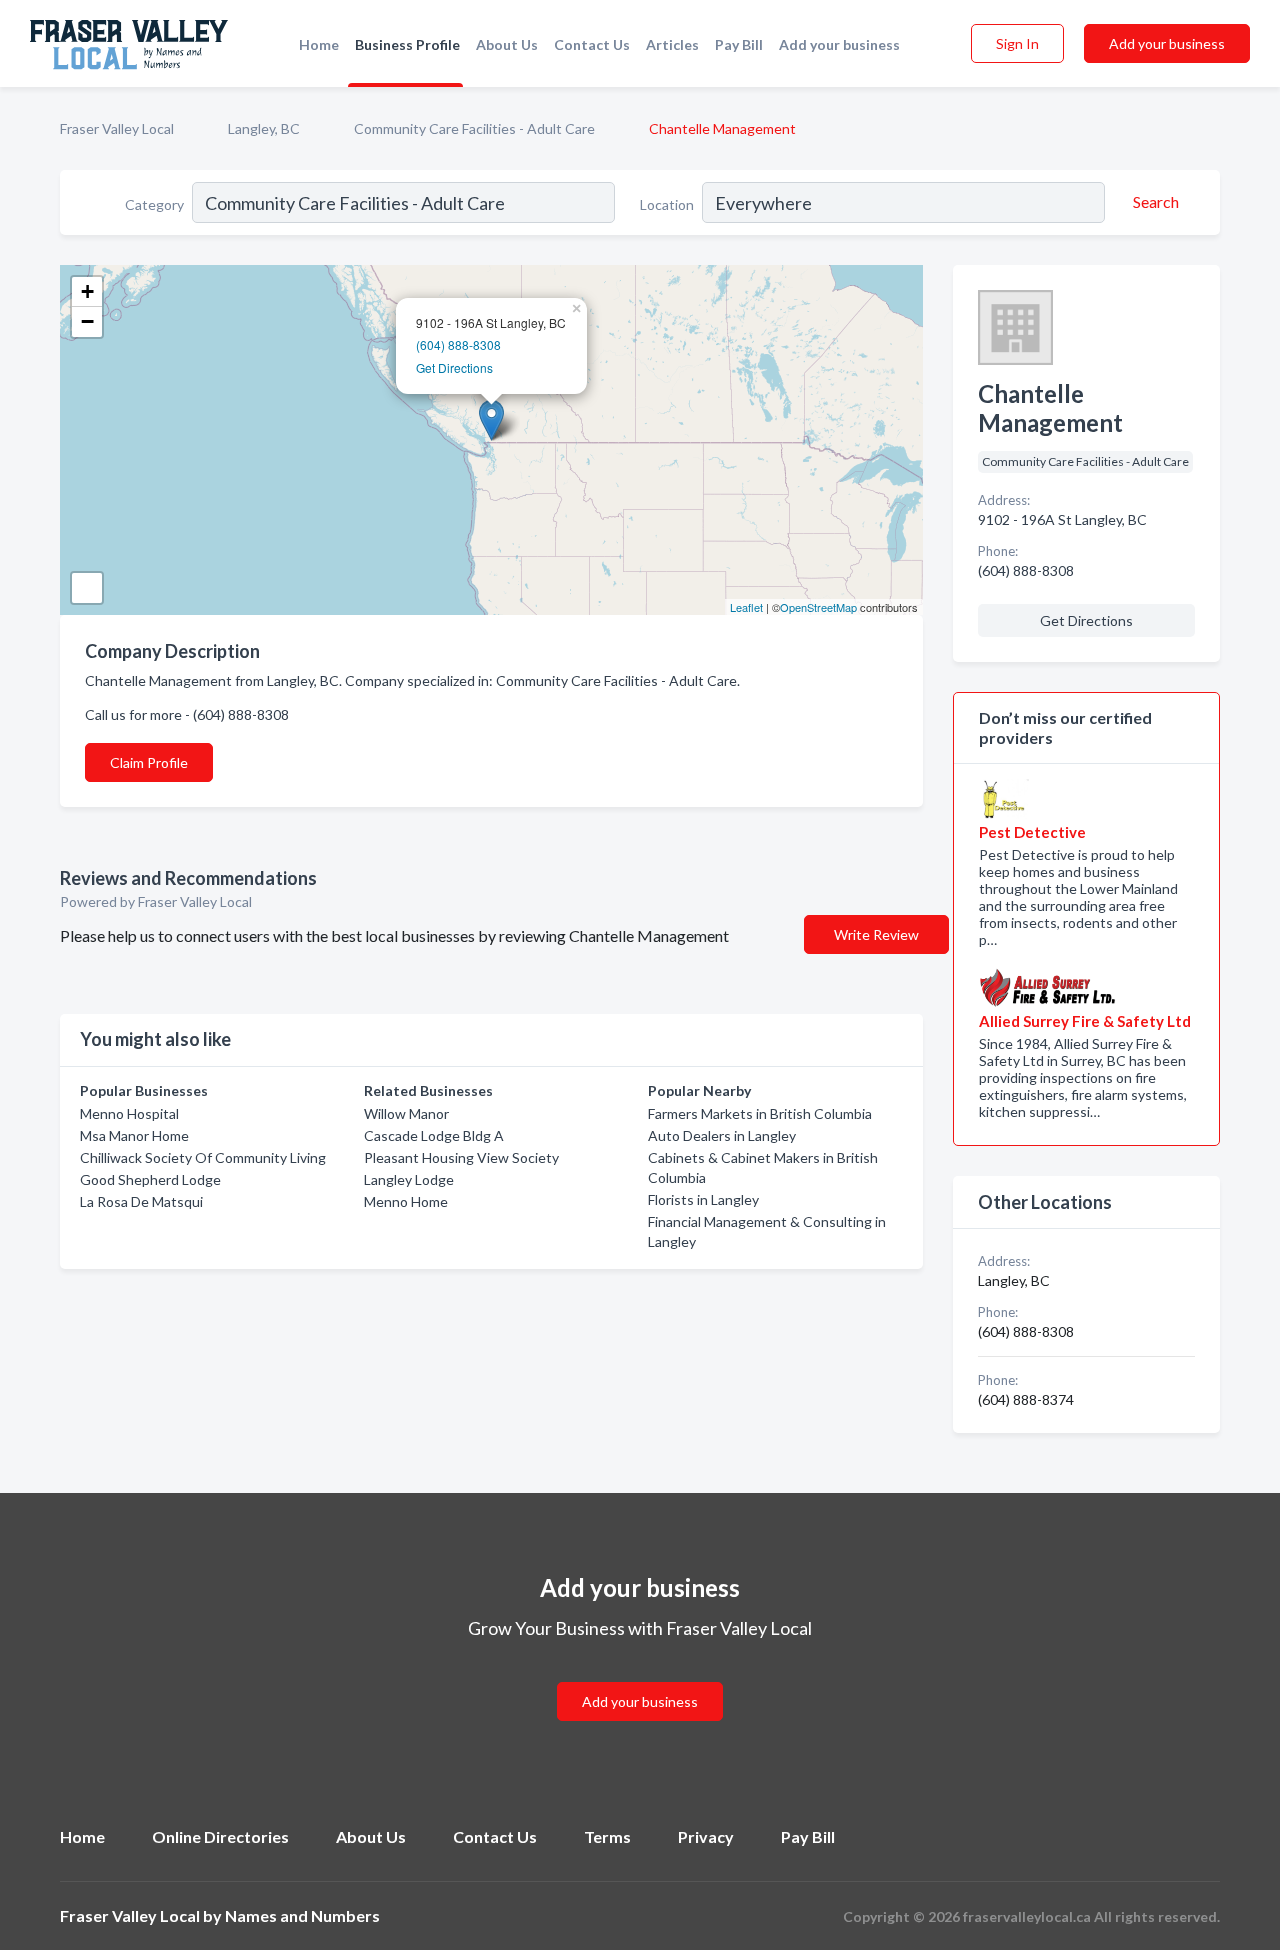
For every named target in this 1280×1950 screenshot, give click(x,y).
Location (667, 204)
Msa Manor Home (134, 1135)
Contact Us (592, 44)
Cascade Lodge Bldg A (434, 1135)
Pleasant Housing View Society (461, 1157)
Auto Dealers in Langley (722, 1135)
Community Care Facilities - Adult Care (474, 128)
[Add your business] (640, 1677)
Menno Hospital (129, 1113)
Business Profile (407, 44)
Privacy (706, 1836)
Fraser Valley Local (117, 128)
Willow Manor (406, 1113)
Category (154, 204)
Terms (607, 1836)
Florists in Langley (703, 1199)
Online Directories (220, 1836)
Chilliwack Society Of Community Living (203, 1157)
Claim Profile (149, 762)
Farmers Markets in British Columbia (760, 1113)
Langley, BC (264, 128)
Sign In (1017, 43)
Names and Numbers (302, 1915)
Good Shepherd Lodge (150, 1179)
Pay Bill (739, 44)
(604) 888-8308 (458, 344)
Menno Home (406, 1201)
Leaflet (746, 607)
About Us (507, 44)
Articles (672, 44)
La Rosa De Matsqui (141, 1201)
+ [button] (87, 291)
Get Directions (454, 367)
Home (319, 44)
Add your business (839, 44)
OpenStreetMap (818, 607)
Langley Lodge (409, 1179)
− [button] (87, 321)
